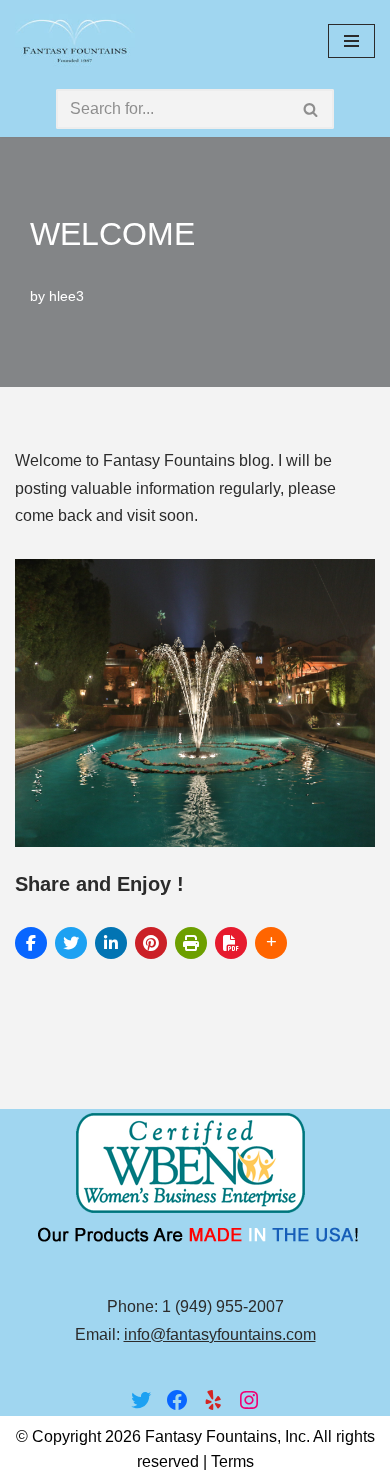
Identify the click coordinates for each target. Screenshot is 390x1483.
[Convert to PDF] (231, 943)
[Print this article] (191, 943)
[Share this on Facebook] (31, 943)
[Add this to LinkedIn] (111, 943)
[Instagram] (249, 1400)
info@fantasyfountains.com (220, 1334)
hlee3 (66, 296)
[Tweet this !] (71, 943)
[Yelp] (213, 1400)
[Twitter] (141, 1400)
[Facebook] (177, 1400)
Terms (232, 1461)
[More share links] (271, 943)
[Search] (311, 109)
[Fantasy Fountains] (75, 40)
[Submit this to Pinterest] (151, 943)
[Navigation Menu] (351, 41)
